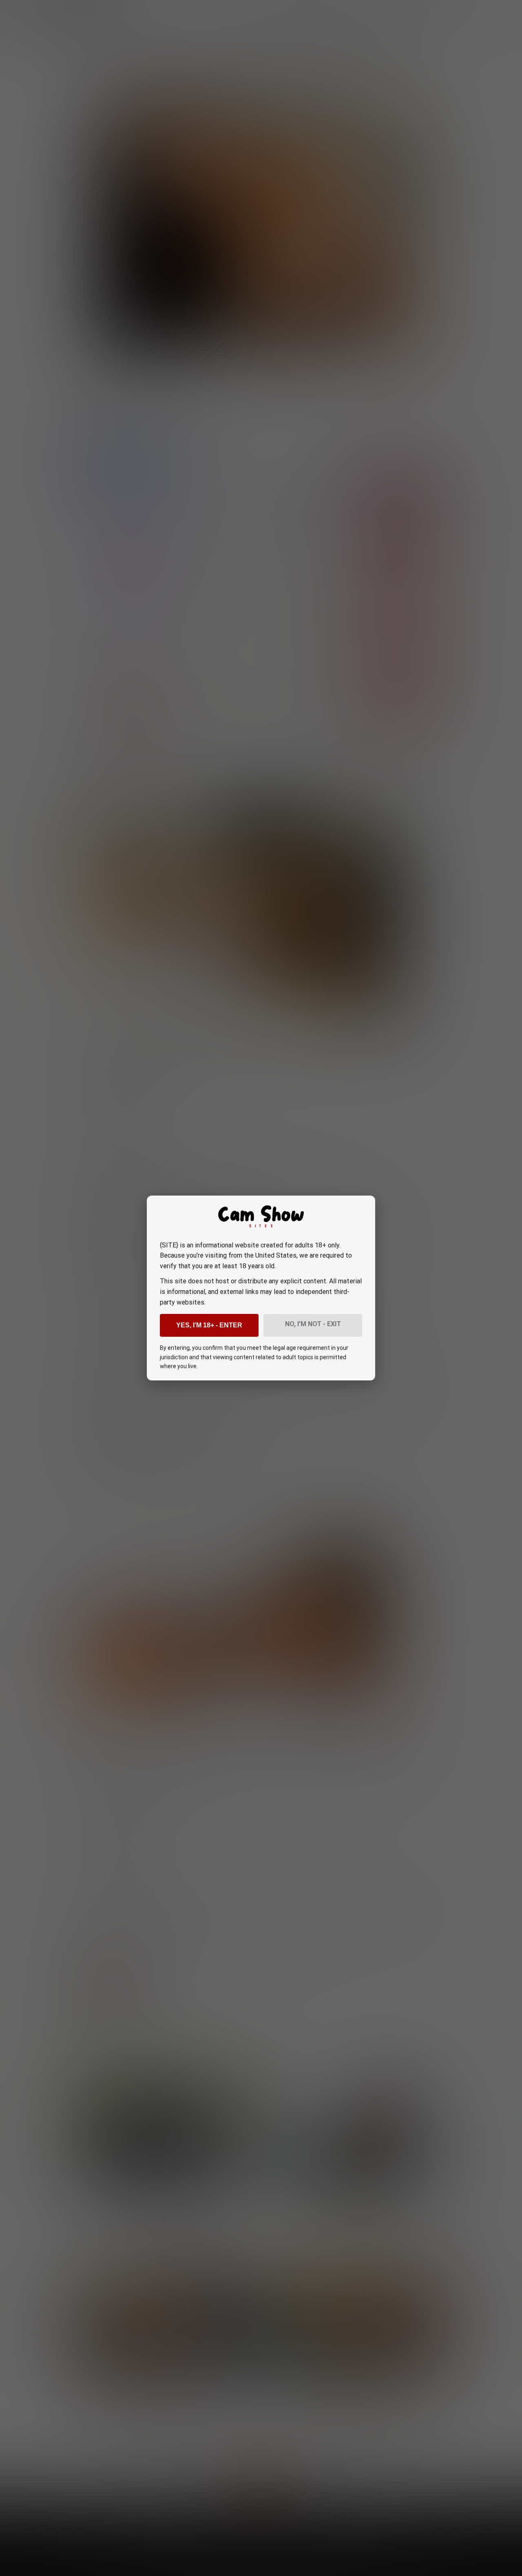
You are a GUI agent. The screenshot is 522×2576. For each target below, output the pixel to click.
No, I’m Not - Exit (313, 1324)
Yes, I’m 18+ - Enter (209, 1325)
